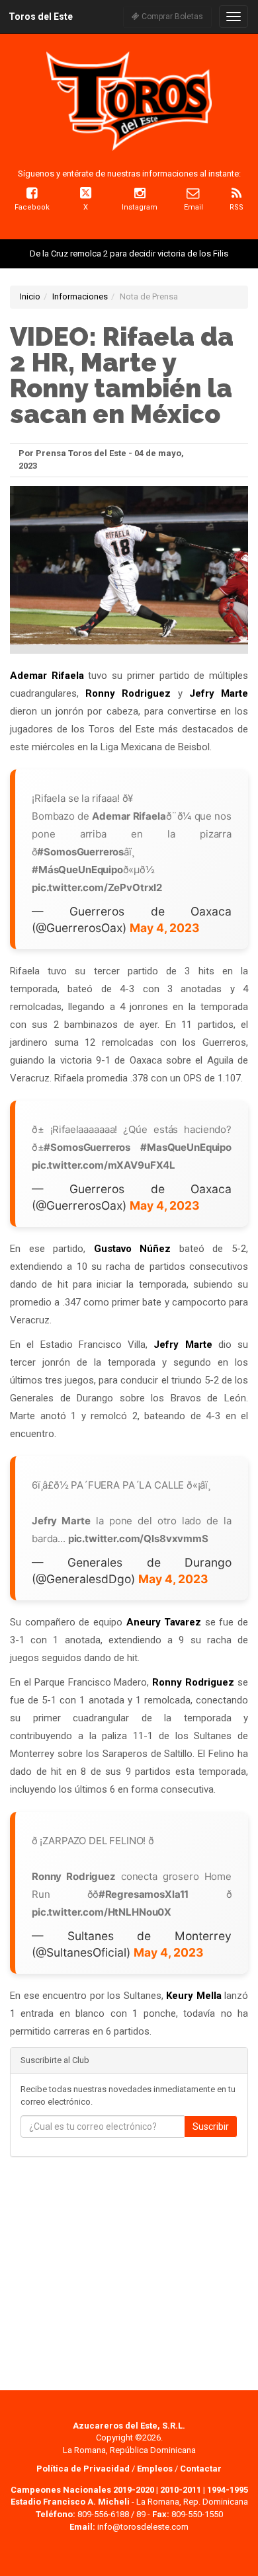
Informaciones (80, 296)
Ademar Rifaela (47, 676)
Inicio (30, 296)
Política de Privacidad (84, 2469)
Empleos (155, 2469)
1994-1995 (228, 2490)
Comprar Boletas (171, 17)
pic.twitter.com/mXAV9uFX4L (104, 1165)
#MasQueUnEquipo (186, 1147)
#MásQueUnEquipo (77, 870)
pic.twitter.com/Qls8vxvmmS (138, 1539)
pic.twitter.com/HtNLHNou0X (102, 1912)
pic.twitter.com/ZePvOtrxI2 (97, 887)
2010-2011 (181, 2490)
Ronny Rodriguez (128, 693)
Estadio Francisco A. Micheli (70, 2502)
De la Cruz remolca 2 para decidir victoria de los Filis (129, 254)
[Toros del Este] (129, 101)
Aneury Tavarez (164, 1622)
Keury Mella (194, 1996)
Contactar (201, 2469)
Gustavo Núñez (133, 1249)
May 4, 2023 (165, 928)
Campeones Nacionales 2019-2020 (82, 2490)
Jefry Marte (219, 693)
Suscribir (211, 2127)
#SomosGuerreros (80, 852)
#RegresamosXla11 (144, 1894)
